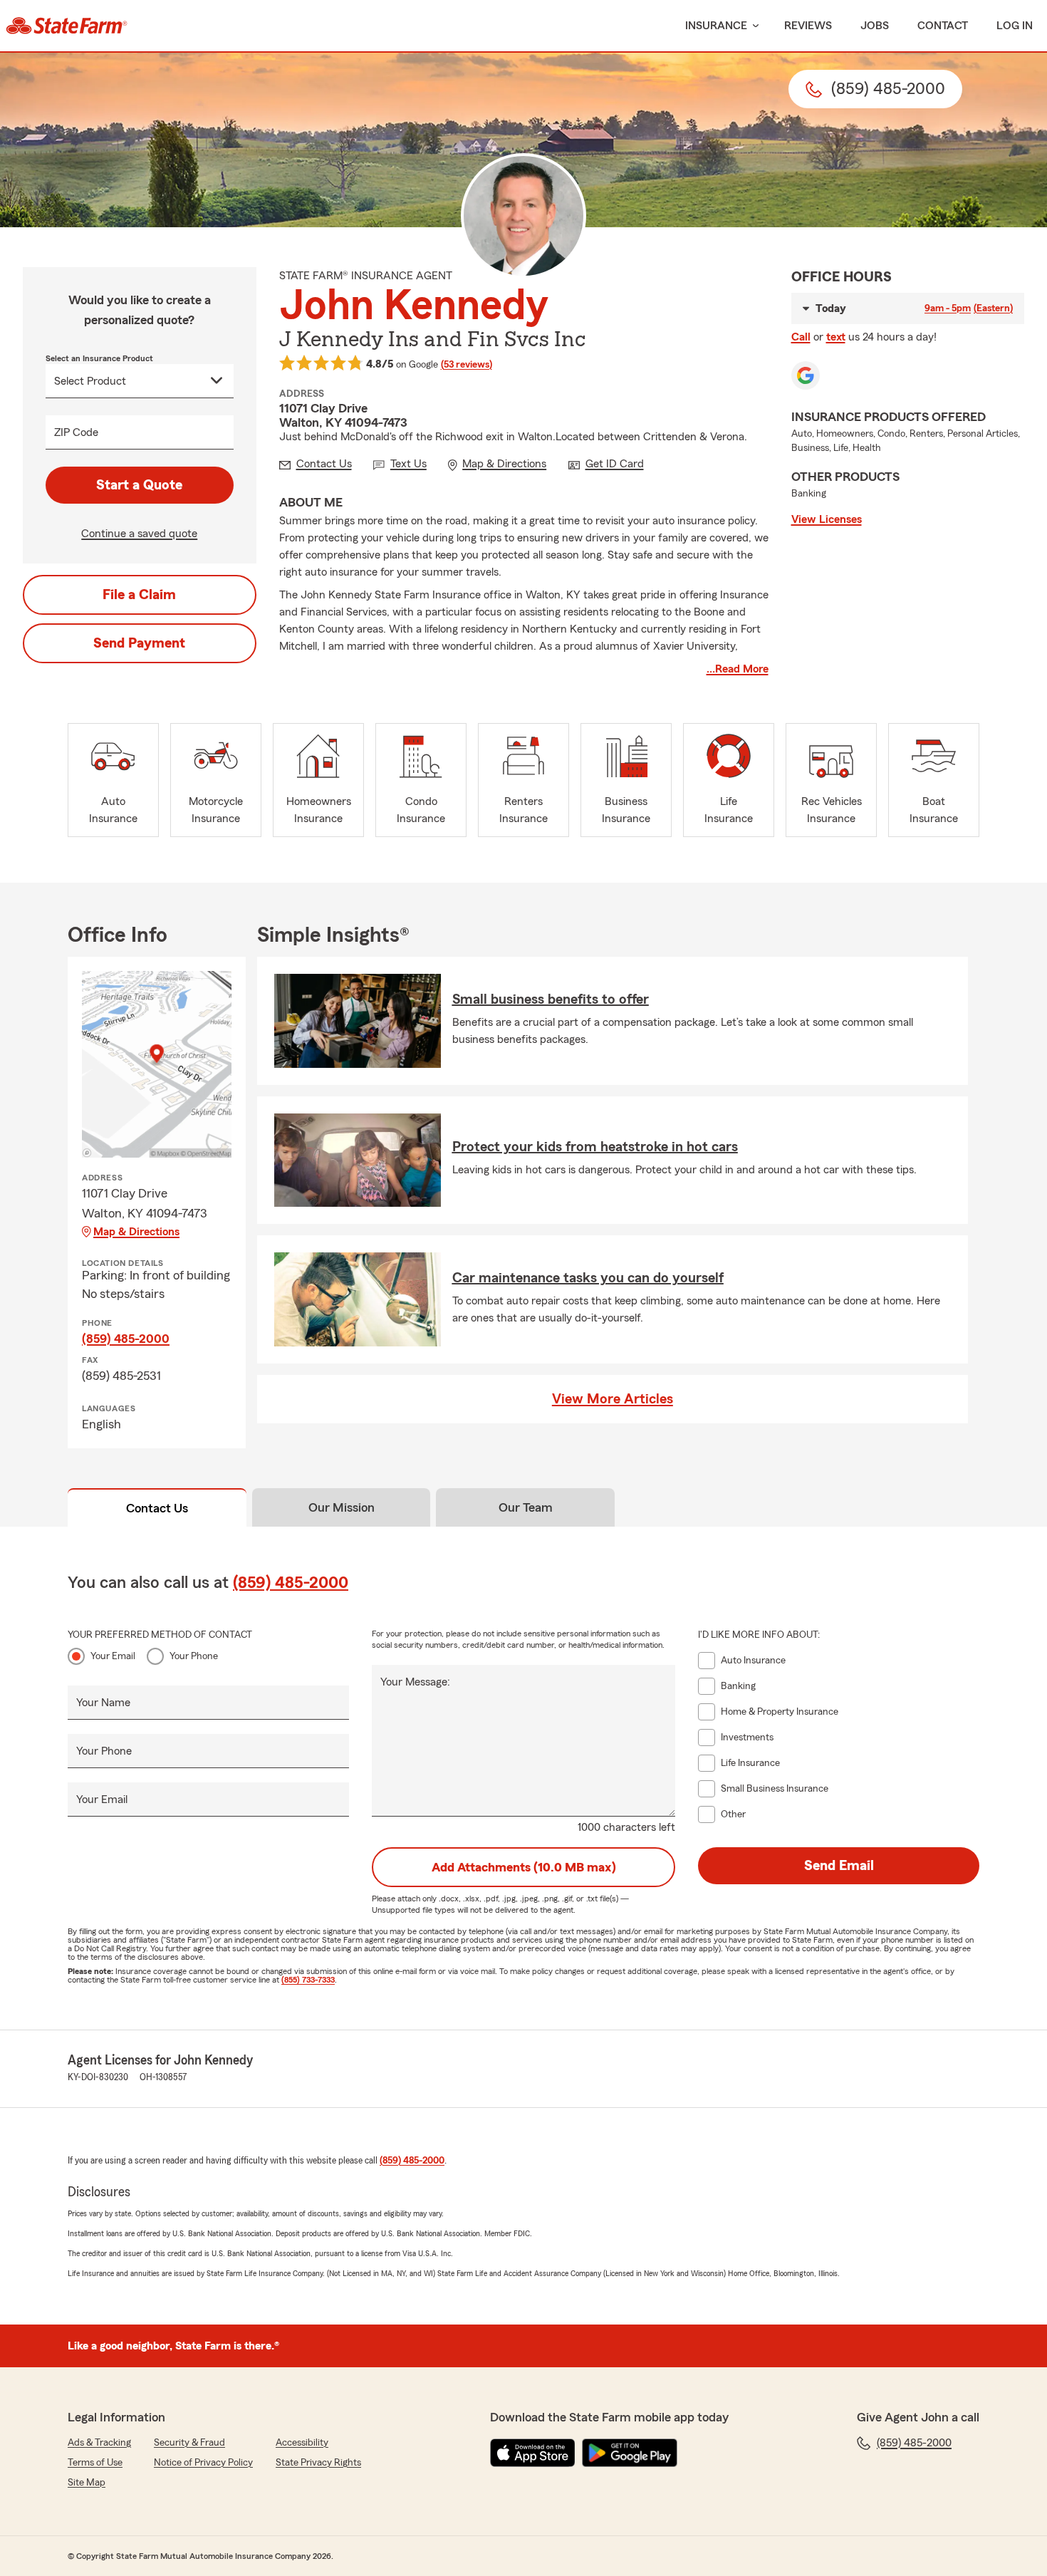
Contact (943, 26)
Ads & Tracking (99, 2443)
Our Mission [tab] (342, 1507)
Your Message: (415, 1682)
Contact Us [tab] (157, 1508)
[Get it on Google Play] (630, 2453)
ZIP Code (76, 432)
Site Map (87, 2483)
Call (801, 337)
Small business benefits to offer (551, 999)
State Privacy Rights (318, 2463)
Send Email (839, 1866)
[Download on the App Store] (533, 2453)
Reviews (808, 26)
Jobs (875, 26)
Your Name (103, 1703)
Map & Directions (136, 1232)
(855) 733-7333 (308, 1980)
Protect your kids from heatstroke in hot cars (595, 1147)
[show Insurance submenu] (753, 26)
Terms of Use (95, 2463)
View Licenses (827, 519)
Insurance (716, 26)
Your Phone (194, 1656)
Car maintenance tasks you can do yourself (588, 1278)
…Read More (738, 669)
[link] (67, 26)
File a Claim (139, 595)
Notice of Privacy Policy (203, 2463)
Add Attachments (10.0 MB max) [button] (524, 1867)
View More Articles (613, 1399)
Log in (1015, 26)
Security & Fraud (189, 2443)
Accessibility (302, 2443)
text (836, 337)
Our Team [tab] (526, 1507)
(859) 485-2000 (126, 1339)
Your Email (113, 1656)
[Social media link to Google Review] (806, 375)
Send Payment (139, 643)
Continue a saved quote (139, 534)
